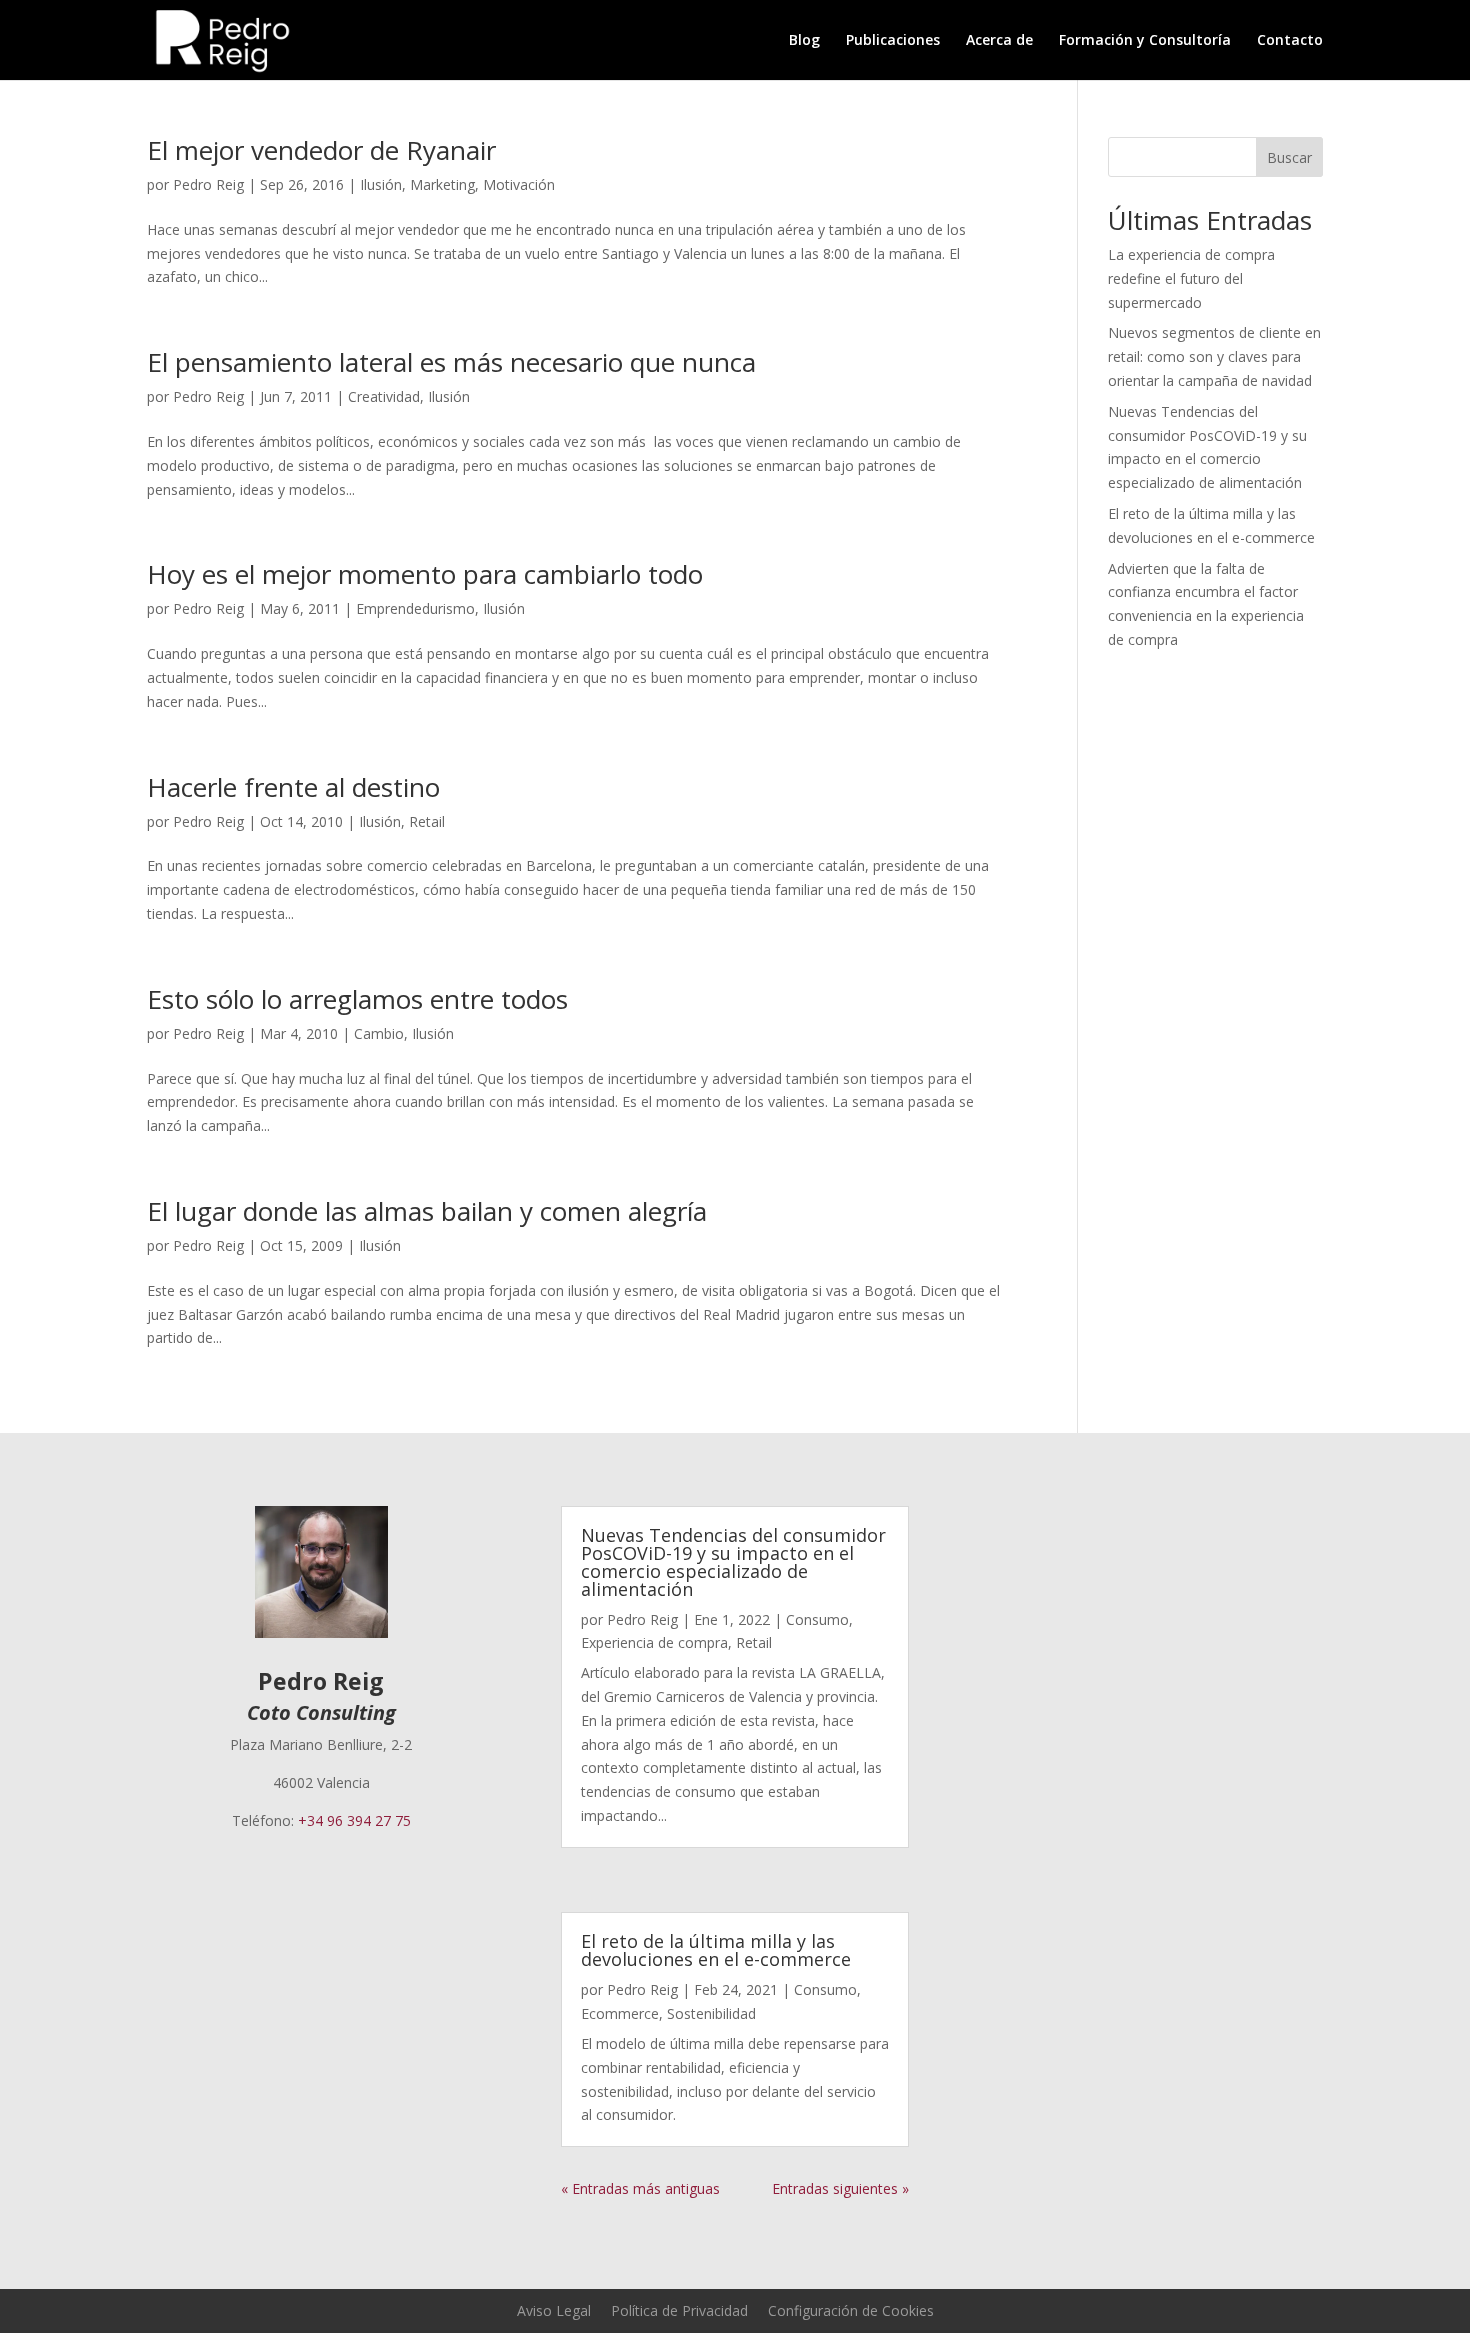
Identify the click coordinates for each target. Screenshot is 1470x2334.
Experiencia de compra (654, 1642)
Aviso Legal (554, 2310)
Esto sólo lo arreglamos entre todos (357, 999)
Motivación (519, 184)
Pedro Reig (208, 184)
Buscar (1289, 157)
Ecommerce (620, 2013)
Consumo (817, 1619)
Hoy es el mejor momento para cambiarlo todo (425, 574)
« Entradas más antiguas (640, 2188)
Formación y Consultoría (1145, 41)
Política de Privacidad (679, 2310)
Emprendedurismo (415, 608)
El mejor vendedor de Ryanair (321, 150)
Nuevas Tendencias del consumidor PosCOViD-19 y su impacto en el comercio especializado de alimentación (733, 1562)
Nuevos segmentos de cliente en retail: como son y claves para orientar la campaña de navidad (1214, 356)
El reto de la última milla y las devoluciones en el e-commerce (716, 1950)
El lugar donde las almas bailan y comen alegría (427, 1211)
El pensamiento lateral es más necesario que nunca (451, 362)
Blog (804, 41)
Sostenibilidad (711, 2013)
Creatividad (384, 396)
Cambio (379, 1033)
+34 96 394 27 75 (354, 1820)
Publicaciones (893, 41)
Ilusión (381, 184)
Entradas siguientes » (840, 2188)
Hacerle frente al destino (293, 787)
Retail (427, 821)
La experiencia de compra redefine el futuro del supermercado (1191, 278)
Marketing (442, 184)
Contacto (1290, 41)
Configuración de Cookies (851, 2310)
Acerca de (999, 41)
